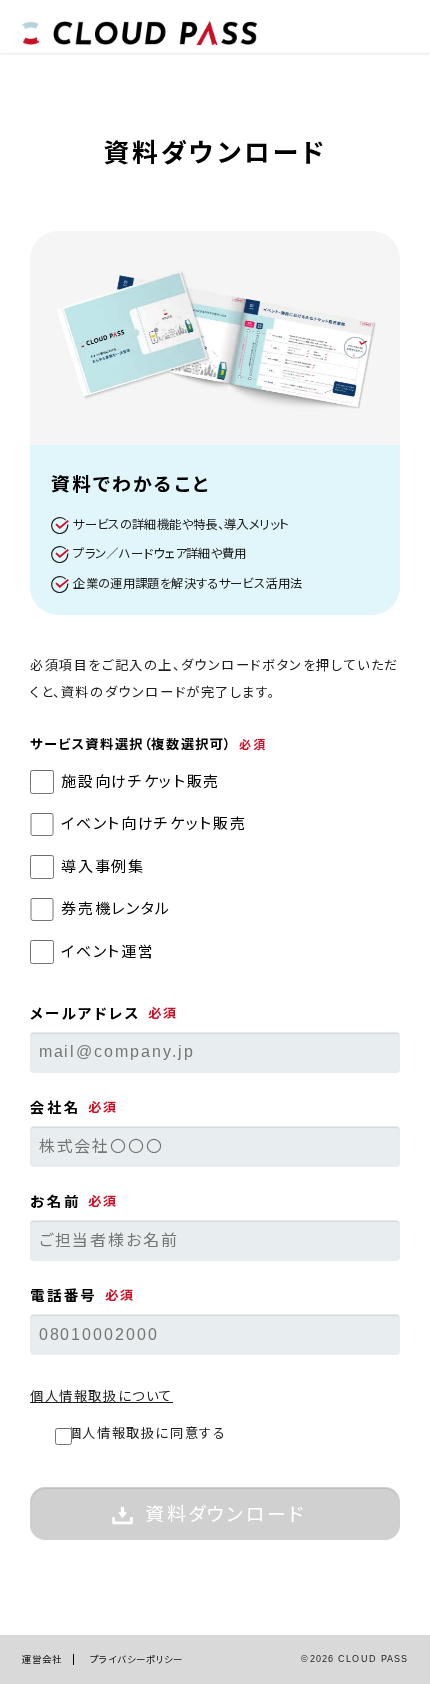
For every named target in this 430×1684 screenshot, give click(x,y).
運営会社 (42, 1659)
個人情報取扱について (101, 1396)
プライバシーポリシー (136, 1659)
